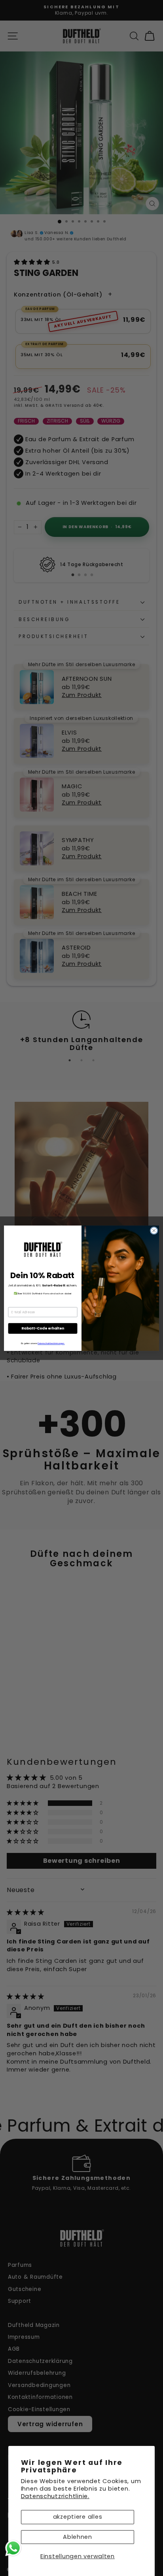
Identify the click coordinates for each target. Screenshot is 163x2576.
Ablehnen (78, 2537)
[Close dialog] (154, 1231)
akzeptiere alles (78, 2517)
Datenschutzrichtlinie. (55, 2496)
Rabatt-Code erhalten (43, 1328)
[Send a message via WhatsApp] (13, 2548)
